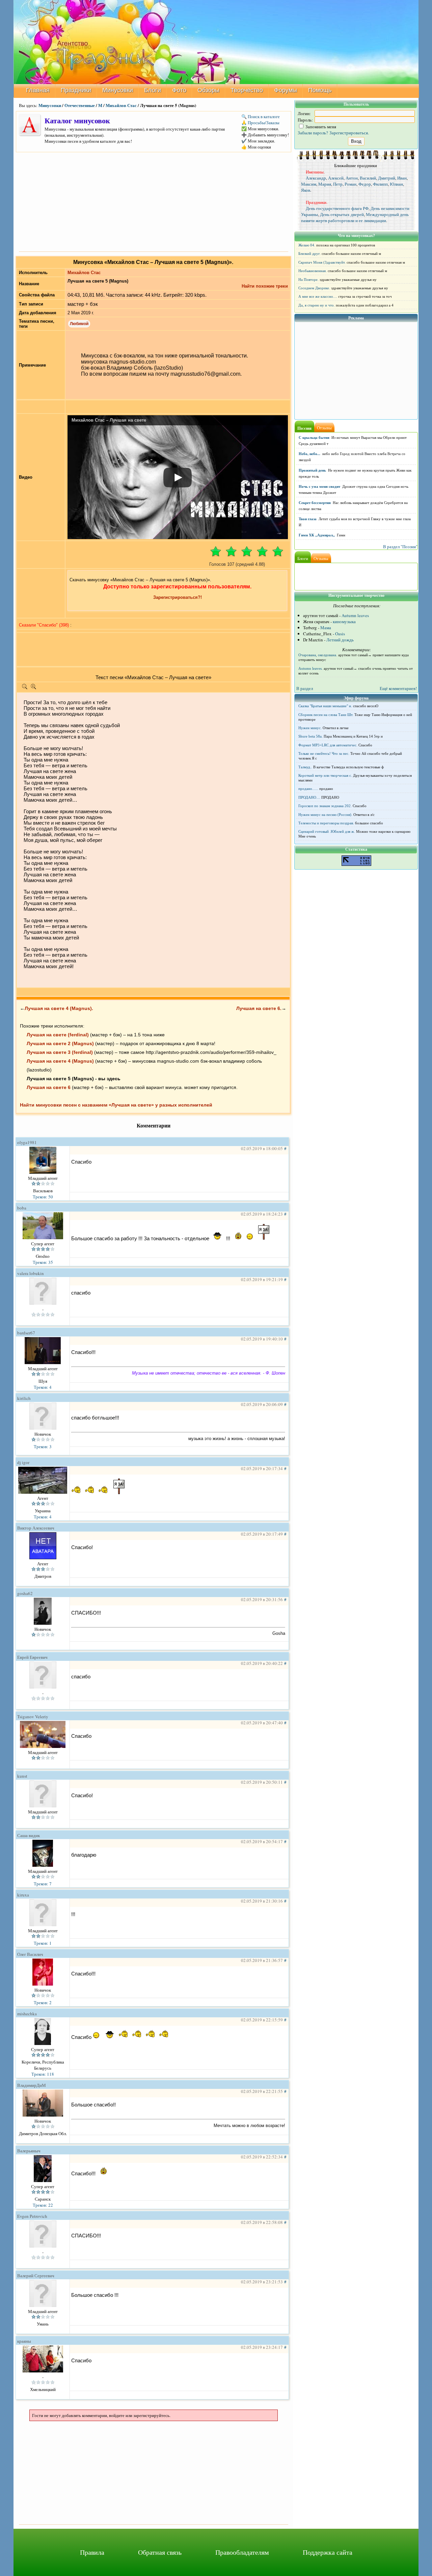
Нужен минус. (310, 728)
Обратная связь (160, 2552)
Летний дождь (340, 640)
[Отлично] (278, 551)
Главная (38, 90)
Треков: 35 (43, 1262)
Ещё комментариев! (398, 688)
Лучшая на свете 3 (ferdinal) (60, 1052)
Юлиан (396, 184)
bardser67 (26, 1333)
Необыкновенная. (313, 271)
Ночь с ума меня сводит (319, 486)
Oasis (340, 634)
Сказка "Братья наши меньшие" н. (325, 706)
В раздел (305, 688)
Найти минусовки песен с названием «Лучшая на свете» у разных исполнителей (116, 1105)
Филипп (380, 184)
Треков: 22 (43, 2205)
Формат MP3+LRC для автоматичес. (328, 745)
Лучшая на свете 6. (259, 1008)
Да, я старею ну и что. (317, 305)
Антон (352, 178)
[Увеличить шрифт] (33, 688)
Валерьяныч (29, 2151)
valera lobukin (31, 1273)
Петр (338, 184)
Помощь (320, 90)
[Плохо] (231, 551)
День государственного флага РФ (337, 208)
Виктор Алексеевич (36, 1528)
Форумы (286, 90)
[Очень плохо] (216, 551)
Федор (365, 184)
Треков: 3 (43, 1446)
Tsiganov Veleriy (33, 1717)
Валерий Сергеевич (36, 2276)
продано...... (308, 789)
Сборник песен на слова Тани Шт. (326, 715)
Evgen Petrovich (32, 2216)
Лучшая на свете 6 (49, 1087)
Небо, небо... (309, 454)
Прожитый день (312, 470)
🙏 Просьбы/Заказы (260, 123)
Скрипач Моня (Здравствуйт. (322, 262)
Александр (316, 178)
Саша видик (29, 1835)
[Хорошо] (262, 551)
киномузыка (344, 621)
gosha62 (25, 1593)
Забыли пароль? (313, 133)
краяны (24, 2341)
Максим (309, 184)
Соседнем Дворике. (314, 288)
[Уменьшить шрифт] (25, 688)
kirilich (24, 1398)
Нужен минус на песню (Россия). (325, 815)
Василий (368, 178)
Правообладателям (242, 2552)
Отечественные (80, 105)
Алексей (336, 178)
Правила (92, 2552)
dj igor (23, 1462)
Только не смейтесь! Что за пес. (324, 753)
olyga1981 (27, 1142)
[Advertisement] (154, 201)
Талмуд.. (305, 767)
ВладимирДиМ (32, 2085)
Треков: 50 (43, 1197)
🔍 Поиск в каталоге (261, 116)
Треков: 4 (43, 1387)
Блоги (153, 90)
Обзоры (208, 90)
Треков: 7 (43, 1884)
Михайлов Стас (121, 105)
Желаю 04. (307, 245)
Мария (325, 184)
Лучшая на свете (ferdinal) (58, 1035)
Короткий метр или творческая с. (325, 775)
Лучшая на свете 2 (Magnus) (60, 1043)
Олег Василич (30, 1954)
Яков (306, 190)
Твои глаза (308, 519)
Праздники (76, 90)
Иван (402, 178)
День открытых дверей (342, 214)
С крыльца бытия (314, 437)
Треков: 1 (43, 1943)
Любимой (79, 324)
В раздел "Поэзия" (400, 547)
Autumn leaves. (310, 668)
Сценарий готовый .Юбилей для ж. (327, 831)
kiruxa (23, 1895)
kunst (22, 1776)
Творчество (247, 90)
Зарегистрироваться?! (178, 597)
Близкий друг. (309, 254)
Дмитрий (387, 178)
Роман (350, 184)
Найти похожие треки (265, 286)
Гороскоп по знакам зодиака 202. (325, 806)
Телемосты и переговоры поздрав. (326, 823)
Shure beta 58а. (310, 736)
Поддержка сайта (328, 2552)
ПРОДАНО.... (309, 797)
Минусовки (118, 90)
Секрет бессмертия (315, 503)
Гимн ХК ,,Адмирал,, (317, 535)
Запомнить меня (320, 127)
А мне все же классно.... (318, 296)
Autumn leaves (355, 615)
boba (22, 1208)
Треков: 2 (43, 2002)
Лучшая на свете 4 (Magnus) (60, 1061)
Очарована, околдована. (318, 655)
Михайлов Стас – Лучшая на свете (109, 420)
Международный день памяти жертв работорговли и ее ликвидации (355, 217)
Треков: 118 (43, 2074)
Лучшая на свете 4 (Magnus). (59, 1008)
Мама (326, 628)
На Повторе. (308, 280)
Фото (179, 90)
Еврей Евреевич (32, 1657)
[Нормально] (247, 551)
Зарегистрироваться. (349, 133)
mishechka (27, 2014)
